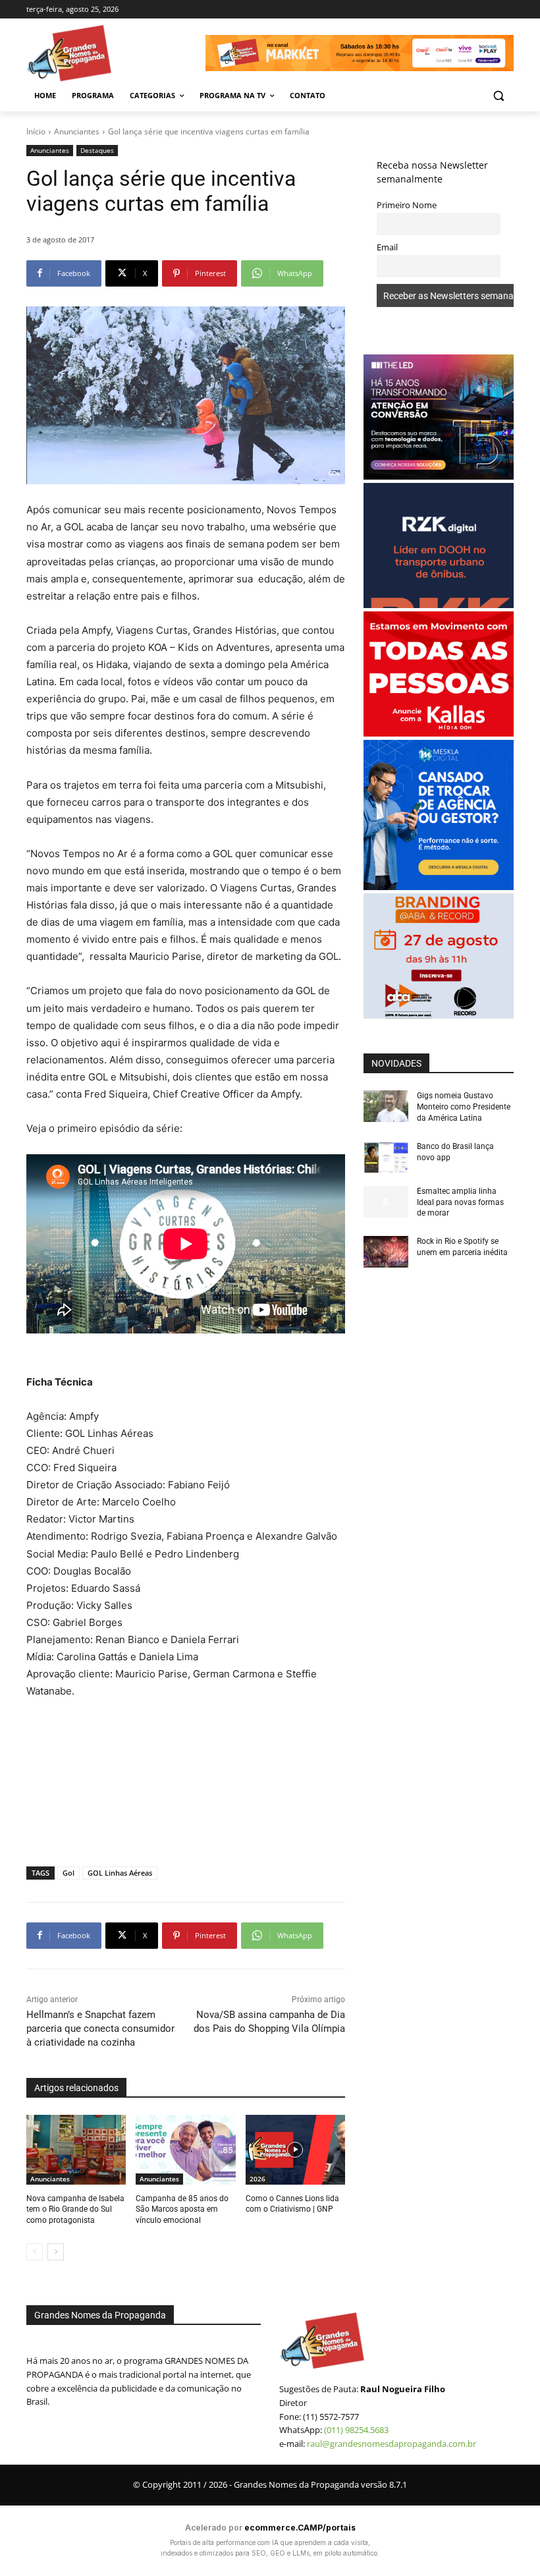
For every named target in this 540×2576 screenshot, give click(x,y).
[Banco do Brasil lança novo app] (386, 1157)
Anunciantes (77, 131)
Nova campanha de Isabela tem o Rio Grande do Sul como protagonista (75, 2210)
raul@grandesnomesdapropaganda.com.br (391, 2444)
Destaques (97, 150)
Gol (68, 1873)
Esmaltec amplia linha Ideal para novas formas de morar (460, 1202)
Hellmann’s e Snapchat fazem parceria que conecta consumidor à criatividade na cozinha (100, 2029)
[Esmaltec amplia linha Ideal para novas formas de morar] (386, 1202)
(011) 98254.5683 (356, 2430)
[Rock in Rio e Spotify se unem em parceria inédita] (386, 1252)
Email (387, 247)
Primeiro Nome (407, 205)
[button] (498, 96)
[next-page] (56, 2252)
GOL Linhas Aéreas (120, 1873)
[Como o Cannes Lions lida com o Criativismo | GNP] (295, 2150)
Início (36, 131)
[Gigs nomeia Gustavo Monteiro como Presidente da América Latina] (386, 1106)
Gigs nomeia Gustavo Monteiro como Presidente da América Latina (464, 1107)
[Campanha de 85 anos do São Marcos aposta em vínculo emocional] (185, 2150)
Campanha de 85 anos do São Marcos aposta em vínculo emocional (182, 2210)
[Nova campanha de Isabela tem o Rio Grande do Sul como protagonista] (76, 2150)
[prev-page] (35, 2252)
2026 (257, 2179)
